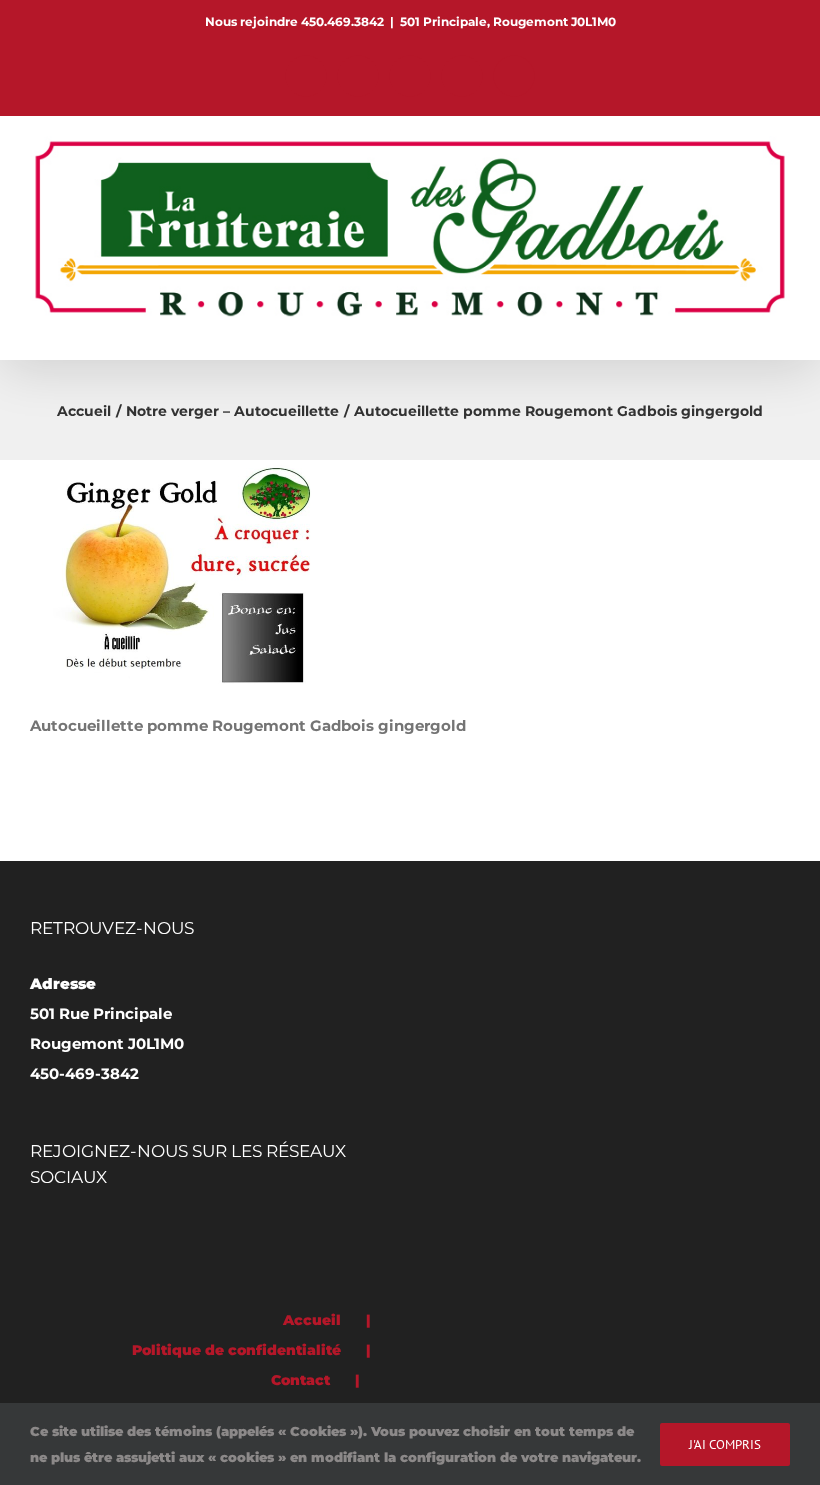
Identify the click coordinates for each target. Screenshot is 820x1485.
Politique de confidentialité (236, 1350)
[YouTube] (148, 1233)
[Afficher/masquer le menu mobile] (782, 328)
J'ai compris (725, 1444)
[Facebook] (36, 1233)
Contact (300, 1380)
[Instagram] (120, 1233)
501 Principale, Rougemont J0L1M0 (508, 21)
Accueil (312, 1320)
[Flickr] (92, 1233)
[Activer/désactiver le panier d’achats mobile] (746, 328)
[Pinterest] (64, 1233)
